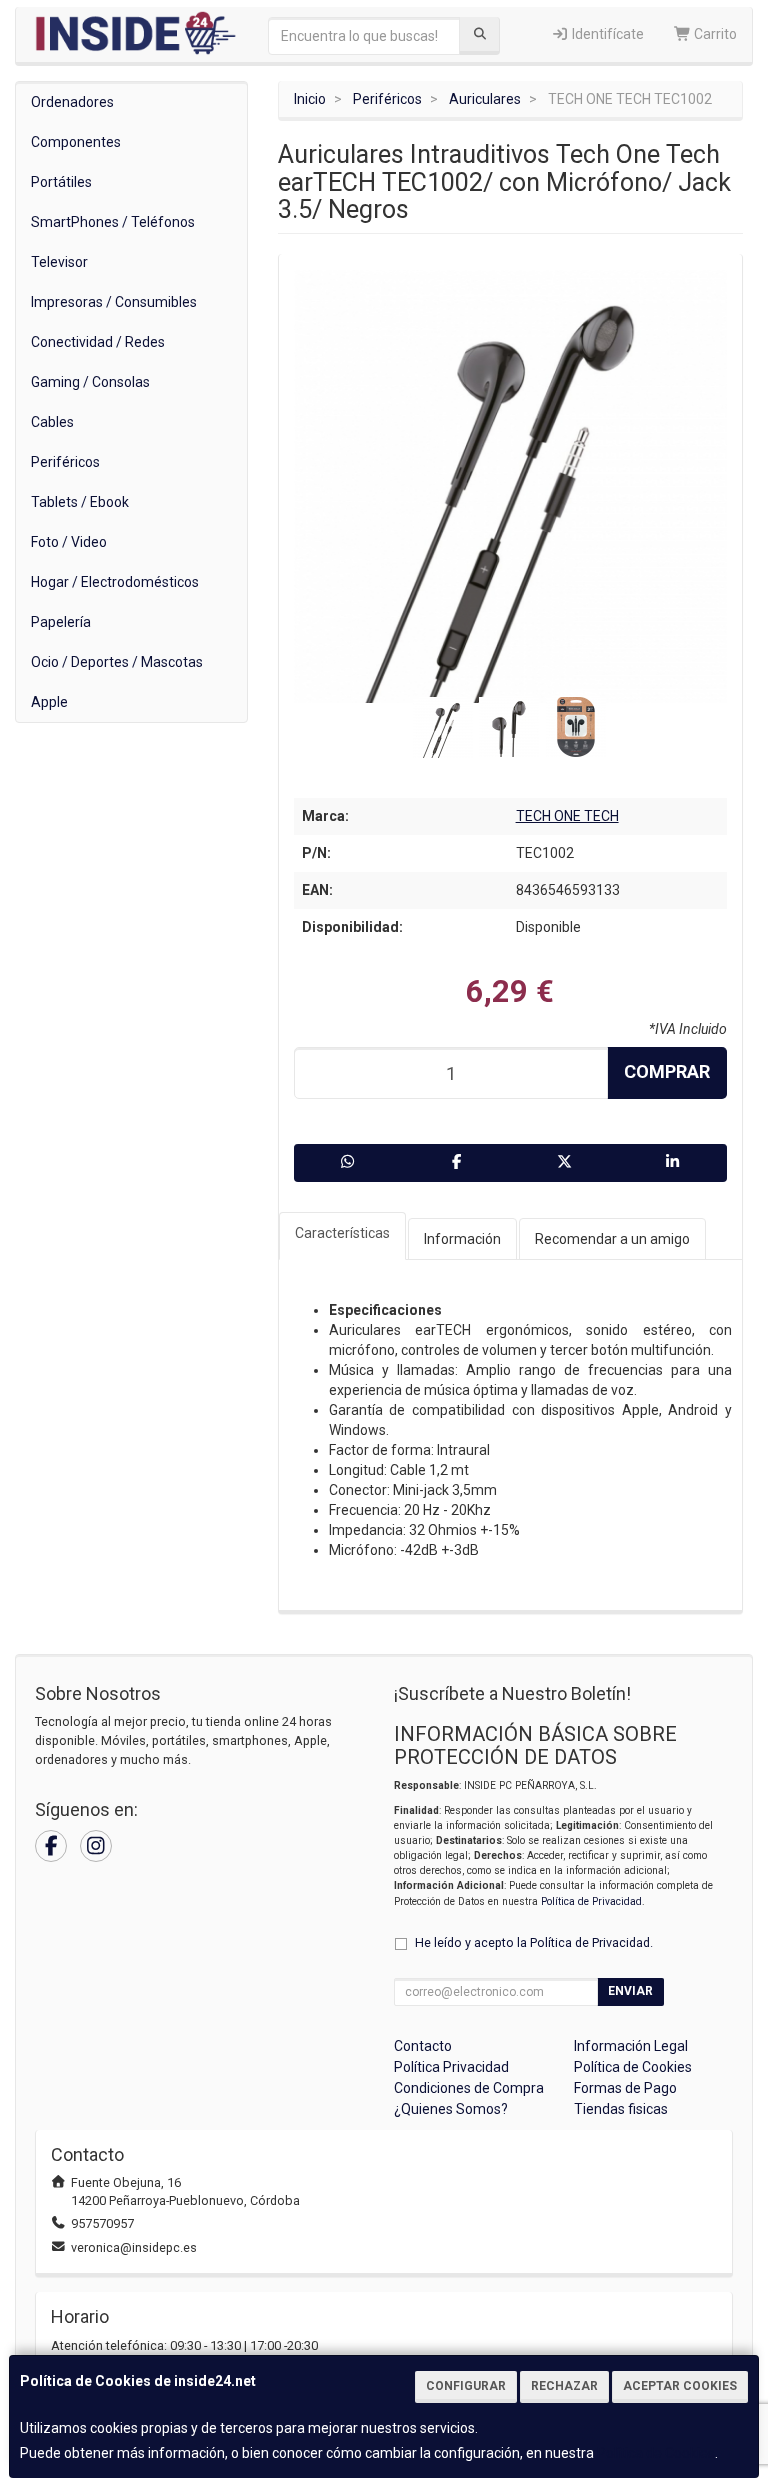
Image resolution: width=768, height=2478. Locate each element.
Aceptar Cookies (680, 2386)
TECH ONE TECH (567, 816)
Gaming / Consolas (90, 382)
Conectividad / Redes (98, 342)
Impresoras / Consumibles (114, 302)
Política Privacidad (451, 2067)
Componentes (76, 142)
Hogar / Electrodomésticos (115, 582)
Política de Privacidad (591, 1901)
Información (462, 1239)
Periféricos (65, 462)
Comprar (667, 1071)
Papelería (61, 622)
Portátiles (61, 182)
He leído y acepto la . (534, 1942)
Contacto (423, 2046)
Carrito (714, 34)
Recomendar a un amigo (612, 1239)
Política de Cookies (656, 2453)
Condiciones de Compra (469, 2088)
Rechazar (564, 2386)
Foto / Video (69, 542)
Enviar (630, 1991)
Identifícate (606, 34)
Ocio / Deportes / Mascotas (117, 662)
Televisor (59, 262)
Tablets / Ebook (80, 502)
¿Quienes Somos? (451, 2109)
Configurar (466, 2386)
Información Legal (631, 2046)
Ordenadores (72, 102)
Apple (49, 702)
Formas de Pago (625, 2088)
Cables (52, 422)
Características (342, 1233)
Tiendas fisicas (621, 2109)
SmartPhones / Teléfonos (113, 222)
